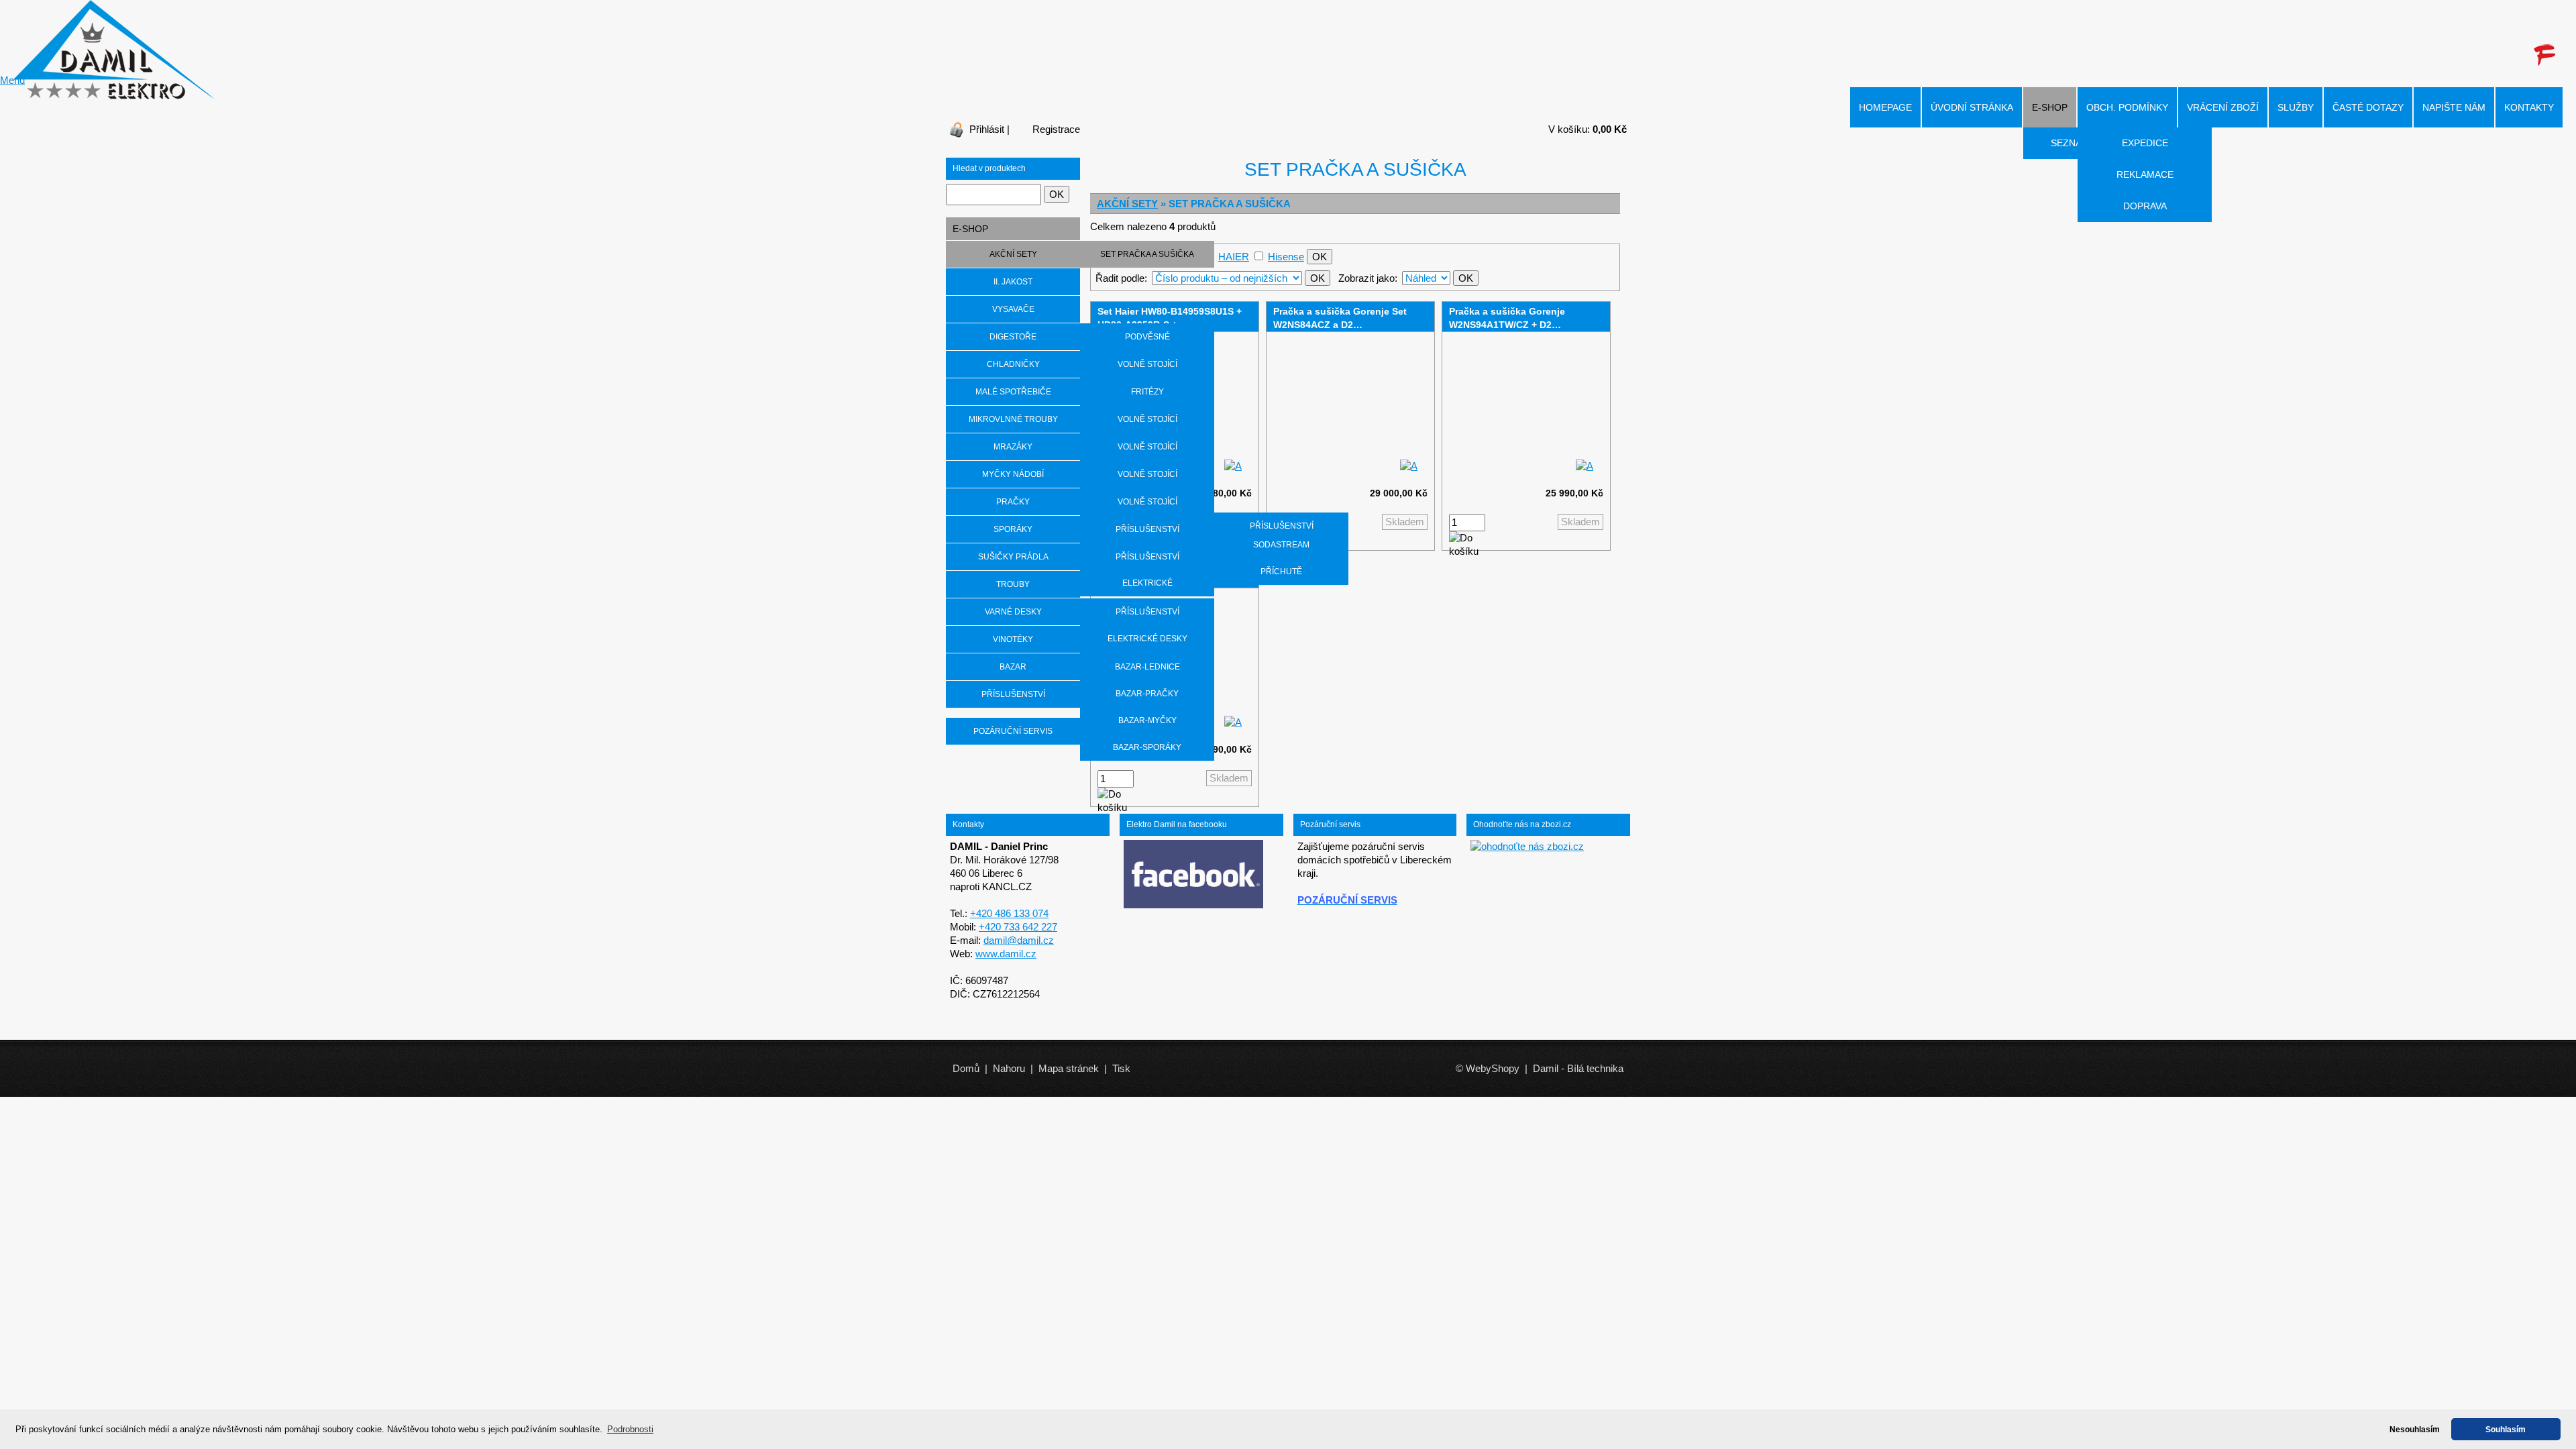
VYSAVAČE (1013, 309)
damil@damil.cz (1019, 940)
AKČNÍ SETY (1127, 204)
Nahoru (1009, 1068)
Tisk (1121, 1068)
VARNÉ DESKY (1013, 612)
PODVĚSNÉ (1147, 337)
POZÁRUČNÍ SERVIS (1013, 731)
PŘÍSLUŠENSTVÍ (1013, 694)
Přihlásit (987, 129)
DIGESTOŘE (1013, 337)
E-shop (2050, 107)
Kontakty (2529, 107)
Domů (966, 1068)
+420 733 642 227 (1018, 927)
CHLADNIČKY (1013, 364)
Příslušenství (1147, 529)
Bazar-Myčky (1147, 720)
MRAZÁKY (1013, 447)
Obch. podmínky (2127, 107)
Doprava (2145, 206)
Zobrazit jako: (1368, 278)
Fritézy (1147, 392)
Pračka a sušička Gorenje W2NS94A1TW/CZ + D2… (1507, 318)
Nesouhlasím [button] (2415, 1429)
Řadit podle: (1121, 278)
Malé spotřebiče (1013, 392)
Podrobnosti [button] (630, 1429)
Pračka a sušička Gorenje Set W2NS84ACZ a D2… (1340, 318)
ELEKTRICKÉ (1147, 583)
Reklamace (2145, 174)
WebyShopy (1493, 1068)
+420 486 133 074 (1009, 913)
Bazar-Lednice (1147, 667)
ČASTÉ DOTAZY (2368, 107)
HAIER (1234, 257)
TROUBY (1013, 584)
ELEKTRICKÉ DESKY (1147, 639)
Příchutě (1281, 572)
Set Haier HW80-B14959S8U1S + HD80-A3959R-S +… (1170, 318)
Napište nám (2454, 107)
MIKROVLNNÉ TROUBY (1013, 419)
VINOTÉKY (1013, 639)
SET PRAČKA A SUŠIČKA (1147, 254)
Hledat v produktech (989, 168)
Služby (2296, 107)
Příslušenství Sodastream (1282, 535)
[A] (1233, 466)
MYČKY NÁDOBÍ (1013, 474)
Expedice (2145, 143)
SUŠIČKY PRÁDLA (1013, 557)
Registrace (1056, 129)
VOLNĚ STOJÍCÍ (1147, 364)
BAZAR (1013, 667)
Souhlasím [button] (2506, 1429)
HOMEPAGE (1885, 107)
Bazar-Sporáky (1147, 747)
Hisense (1286, 257)
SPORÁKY (1013, 529)
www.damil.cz (1006, 954)
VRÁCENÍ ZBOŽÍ (2223, 107)
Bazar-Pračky (1147, 694)
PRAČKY (1013, 502)
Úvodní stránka (1972, 107)
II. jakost (1013, 282)
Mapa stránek (1069, 1068)
